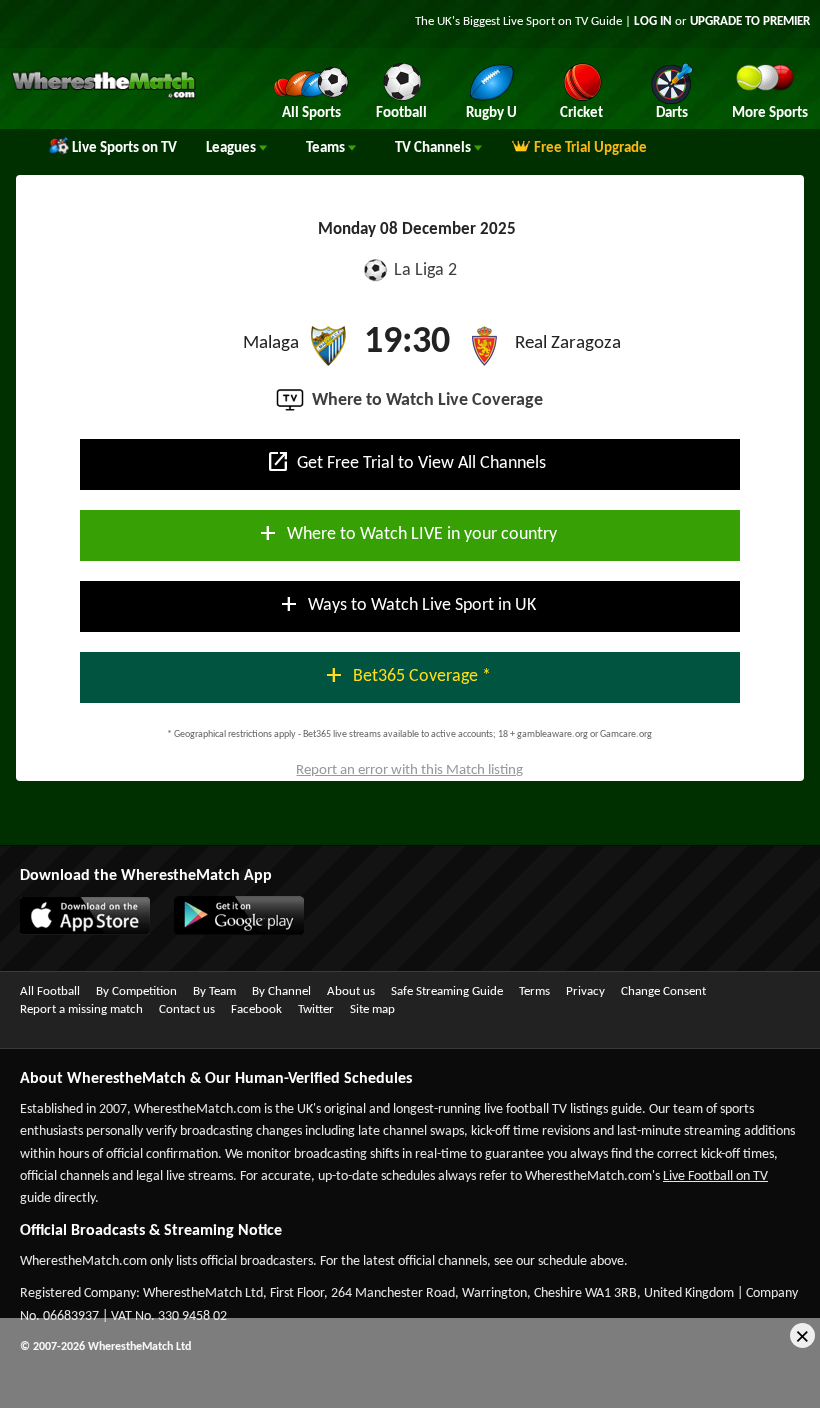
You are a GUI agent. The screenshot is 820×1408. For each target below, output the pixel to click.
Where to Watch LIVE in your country (406, 533)
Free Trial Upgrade (590, 148)
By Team (214, 991)
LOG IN (653, 21)
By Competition (136, 991)
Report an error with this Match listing (409, 770)
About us (351, 991)
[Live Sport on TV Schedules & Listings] (103, 96)
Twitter (316, 1009)
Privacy (585, 991)
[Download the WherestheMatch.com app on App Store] (75, 931)
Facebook (256, 1009)
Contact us (187, 1009)
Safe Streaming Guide (447, 991)
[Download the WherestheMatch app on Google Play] (229, 931)
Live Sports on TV (124, 148)
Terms (534, 991)
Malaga (271, 343)
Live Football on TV (715, 1176)
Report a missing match (81, 1009)
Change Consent (663, 991)
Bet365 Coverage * (406, 675)
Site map (372, 1009)
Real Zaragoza (568, 343)
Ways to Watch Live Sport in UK (406, 604)
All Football (50, 991)
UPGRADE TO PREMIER (750, 21)
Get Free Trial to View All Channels (406, 462)
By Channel (281, 991)
